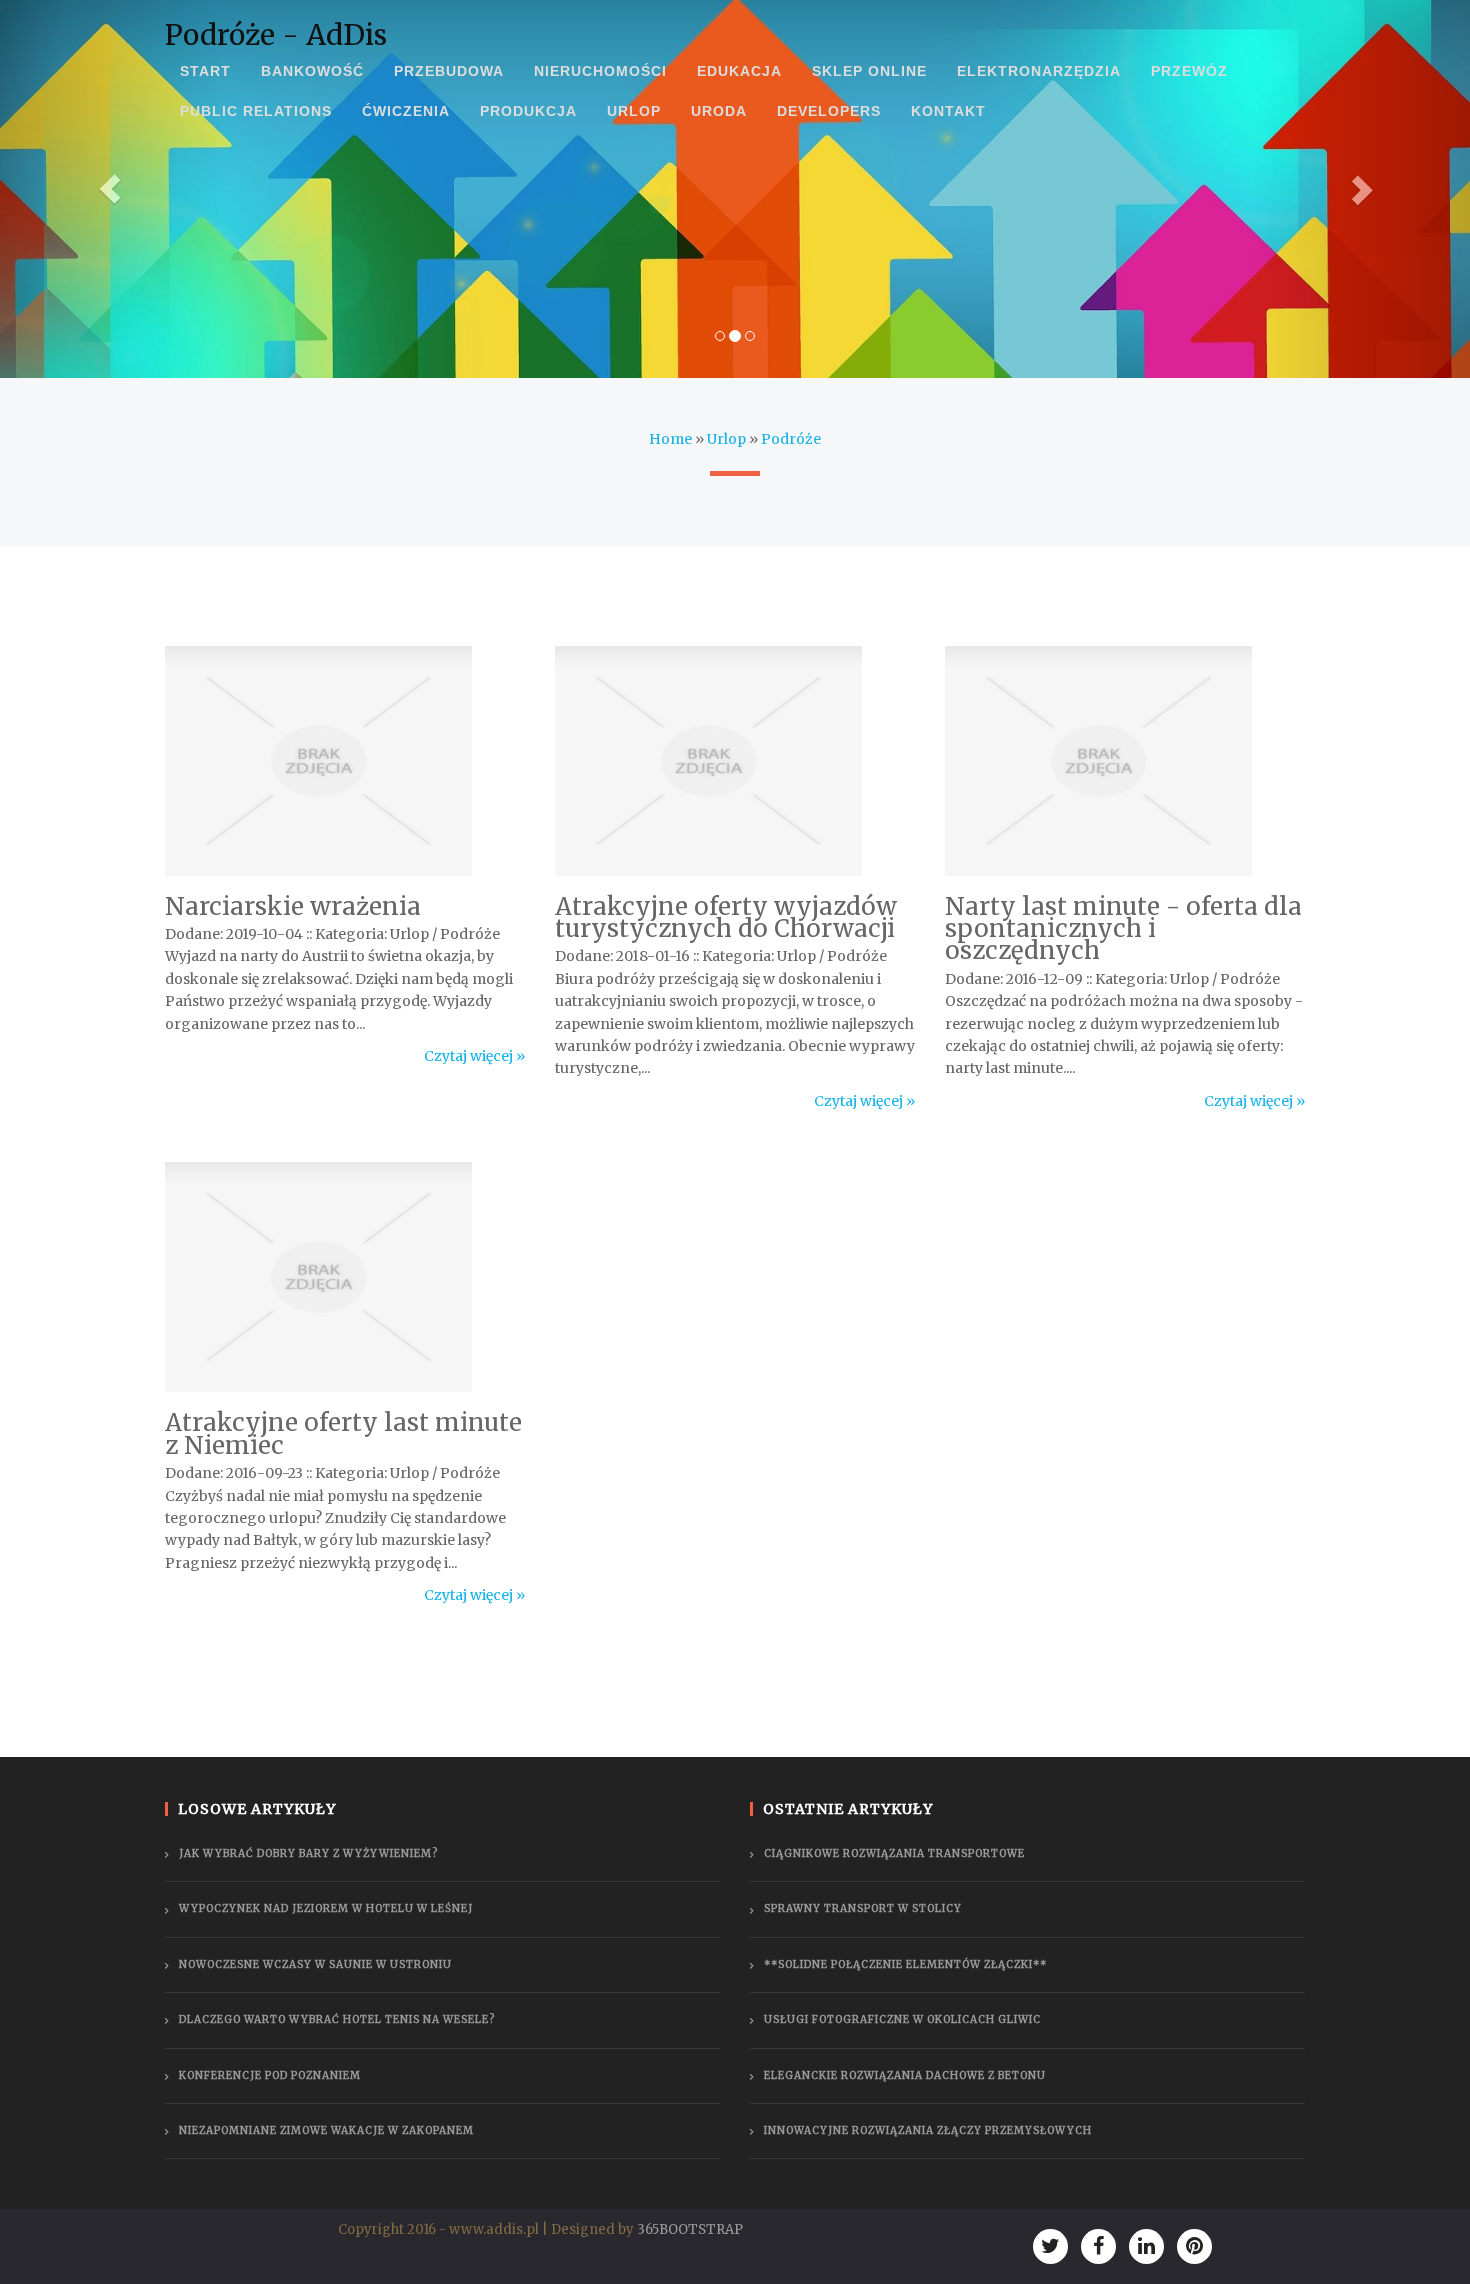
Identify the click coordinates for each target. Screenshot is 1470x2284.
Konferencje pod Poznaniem (270, 2075)
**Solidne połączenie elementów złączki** (905, 1964)
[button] (110, 189)
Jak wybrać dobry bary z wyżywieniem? (308, 1853)
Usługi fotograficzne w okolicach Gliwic (902, 2019)
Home (670, 439)
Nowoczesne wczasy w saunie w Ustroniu (315, 1964)
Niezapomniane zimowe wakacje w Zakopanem (326, 2130)
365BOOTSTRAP (690, 2229)
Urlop (726, 439)
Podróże (791, 439)
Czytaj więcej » (474, 1056)
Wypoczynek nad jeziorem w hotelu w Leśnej (326, 1908)
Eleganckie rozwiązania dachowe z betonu (905, 2075)
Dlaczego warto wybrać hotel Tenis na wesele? (337, 2019)
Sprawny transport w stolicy (863, 1908)
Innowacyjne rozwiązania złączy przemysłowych (928, 2130)
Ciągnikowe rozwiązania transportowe (894, 1853)
